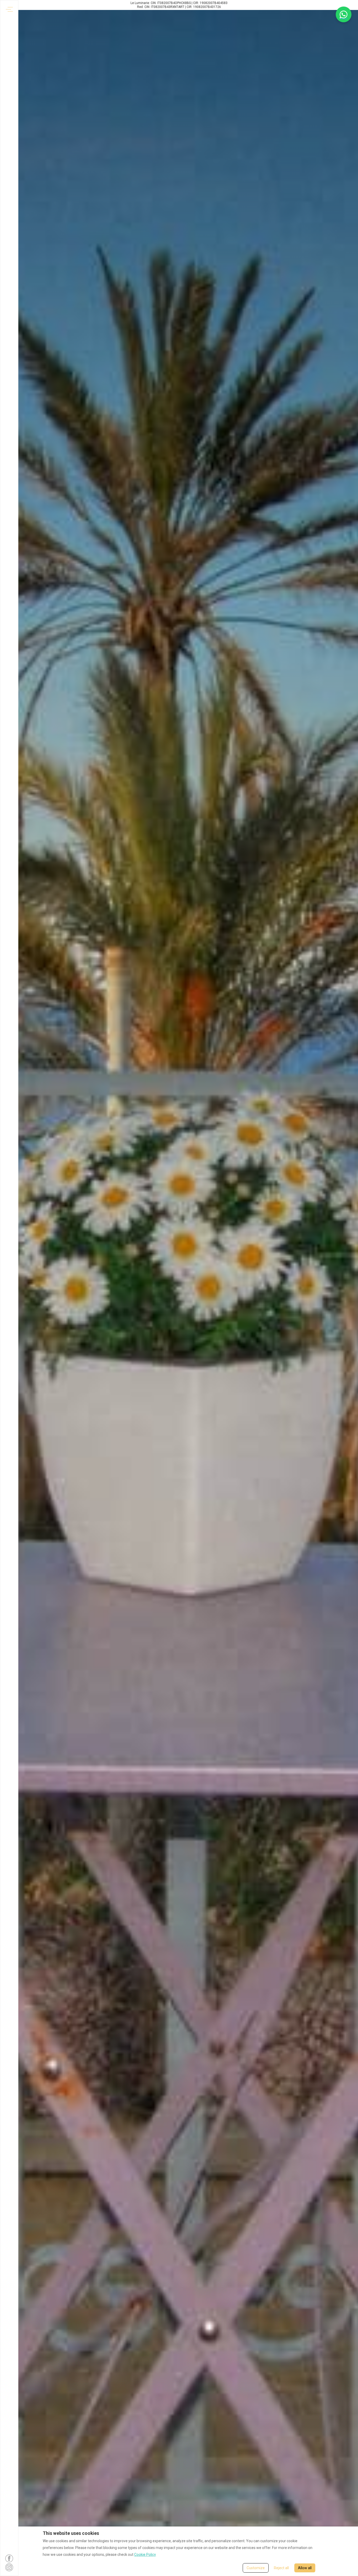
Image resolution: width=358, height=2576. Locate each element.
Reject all (281, 2568)
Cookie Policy (145, 2555)
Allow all (305, 2568)
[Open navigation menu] (9, 9)
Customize (256, 2568)
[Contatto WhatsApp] (344, 14)
